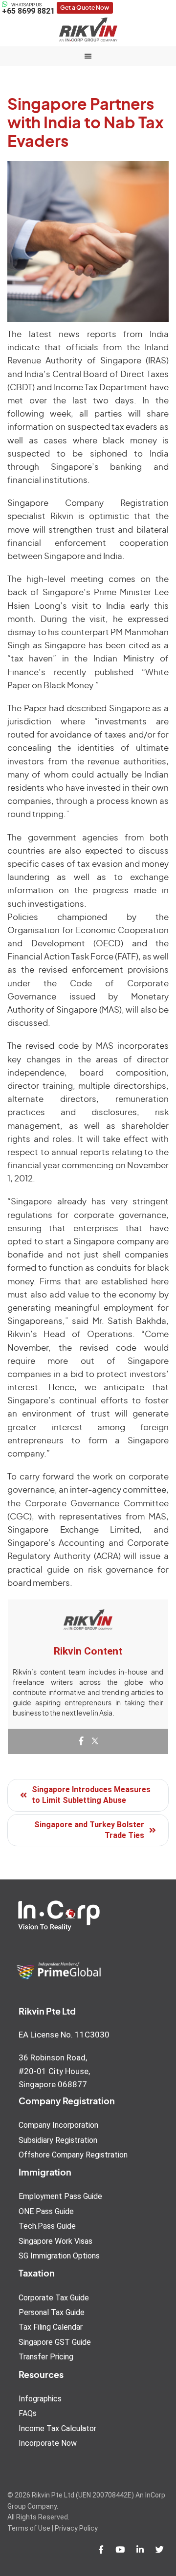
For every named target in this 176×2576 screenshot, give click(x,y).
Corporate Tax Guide (54, 2298)
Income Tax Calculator (57, 2428)
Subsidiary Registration (58, 2140)
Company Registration (67, 2102)
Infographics (40, 2399)
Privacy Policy (76, 2528)
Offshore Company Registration (73, 2155)
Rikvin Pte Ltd (88, 29)
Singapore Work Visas (55, 2241)
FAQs (28, 2413)
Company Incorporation (58, 2125)
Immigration (45, 2173)
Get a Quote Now (85, 8)
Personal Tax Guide (52, 2312)
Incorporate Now (48, 2443)
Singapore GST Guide (55, 2342)
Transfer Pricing (46, 2357)
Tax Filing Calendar (51, 2327)
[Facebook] (81, 1742)
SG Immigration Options (59, 2256)
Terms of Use (29, 2528)
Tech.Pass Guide (47, 2226)
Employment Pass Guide (60, 2196)
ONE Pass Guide (46, 2211)
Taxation (37, 2274)
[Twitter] (95, 1742)
